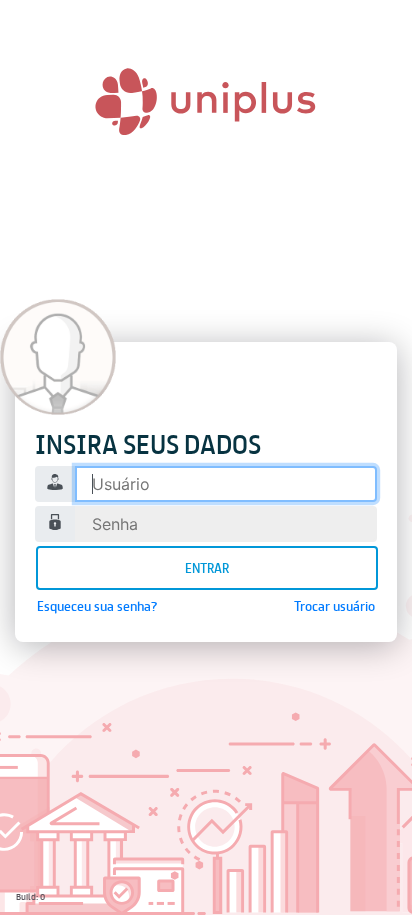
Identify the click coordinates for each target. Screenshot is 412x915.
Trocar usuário (334, 605)
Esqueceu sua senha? (97, 605)
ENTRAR (207, 567)
